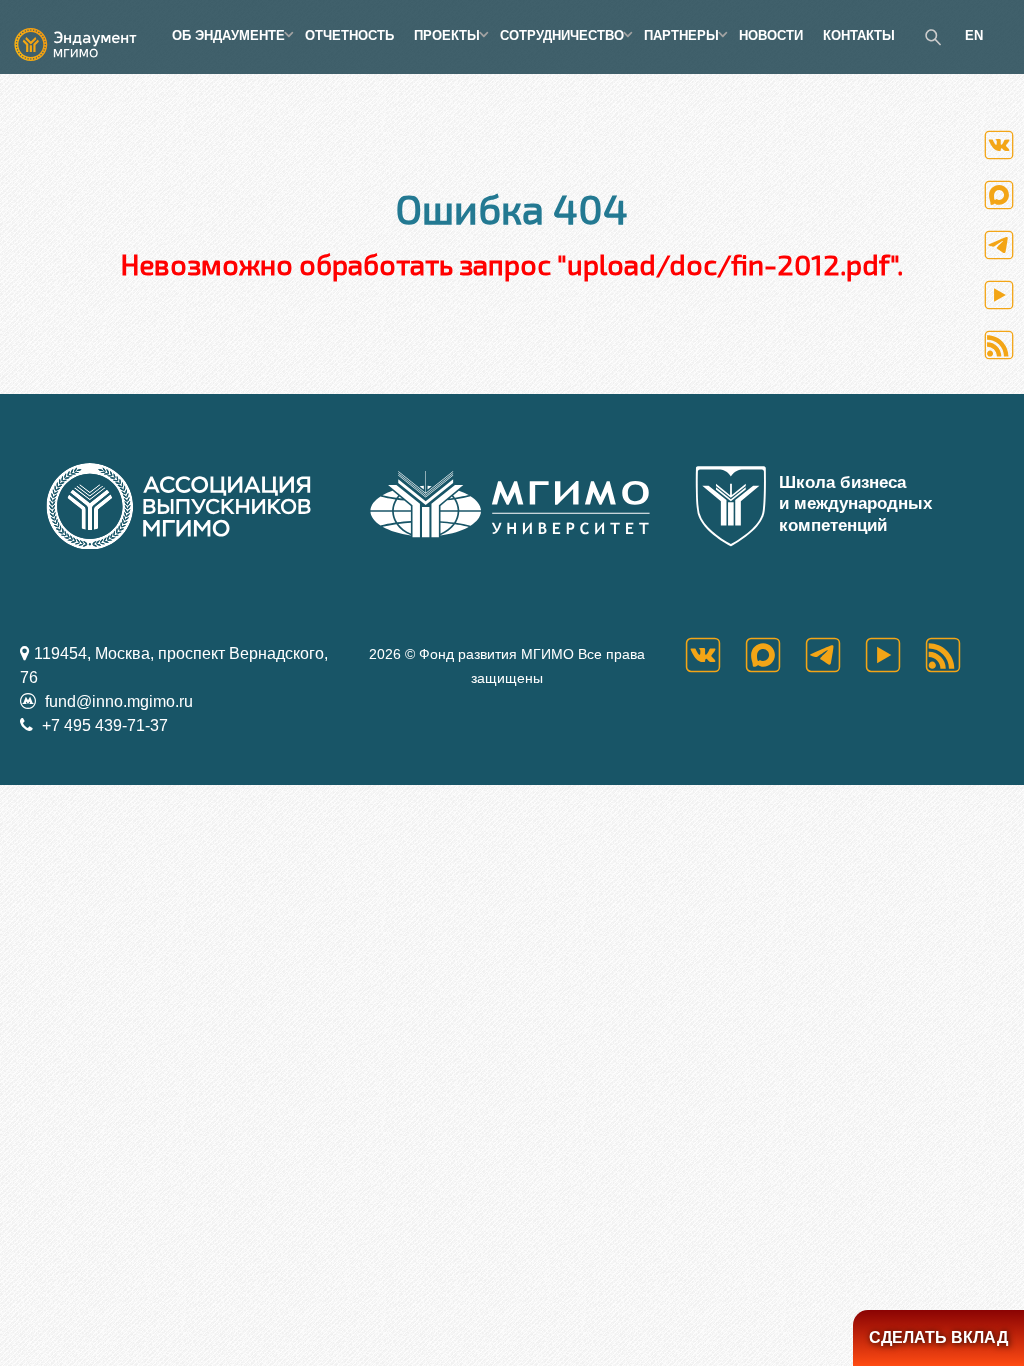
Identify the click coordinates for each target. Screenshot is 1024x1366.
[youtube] (895, 655)
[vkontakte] (715, 655)
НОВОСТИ (771, 35)
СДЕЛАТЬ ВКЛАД (938, 1337)
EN (974, 35)
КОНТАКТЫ (859, 35)
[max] (775, 655)
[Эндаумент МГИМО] (86, 35)
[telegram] (835, 655)
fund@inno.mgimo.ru (117, 701)
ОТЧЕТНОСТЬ (349, 35)
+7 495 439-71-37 (103, 725)
